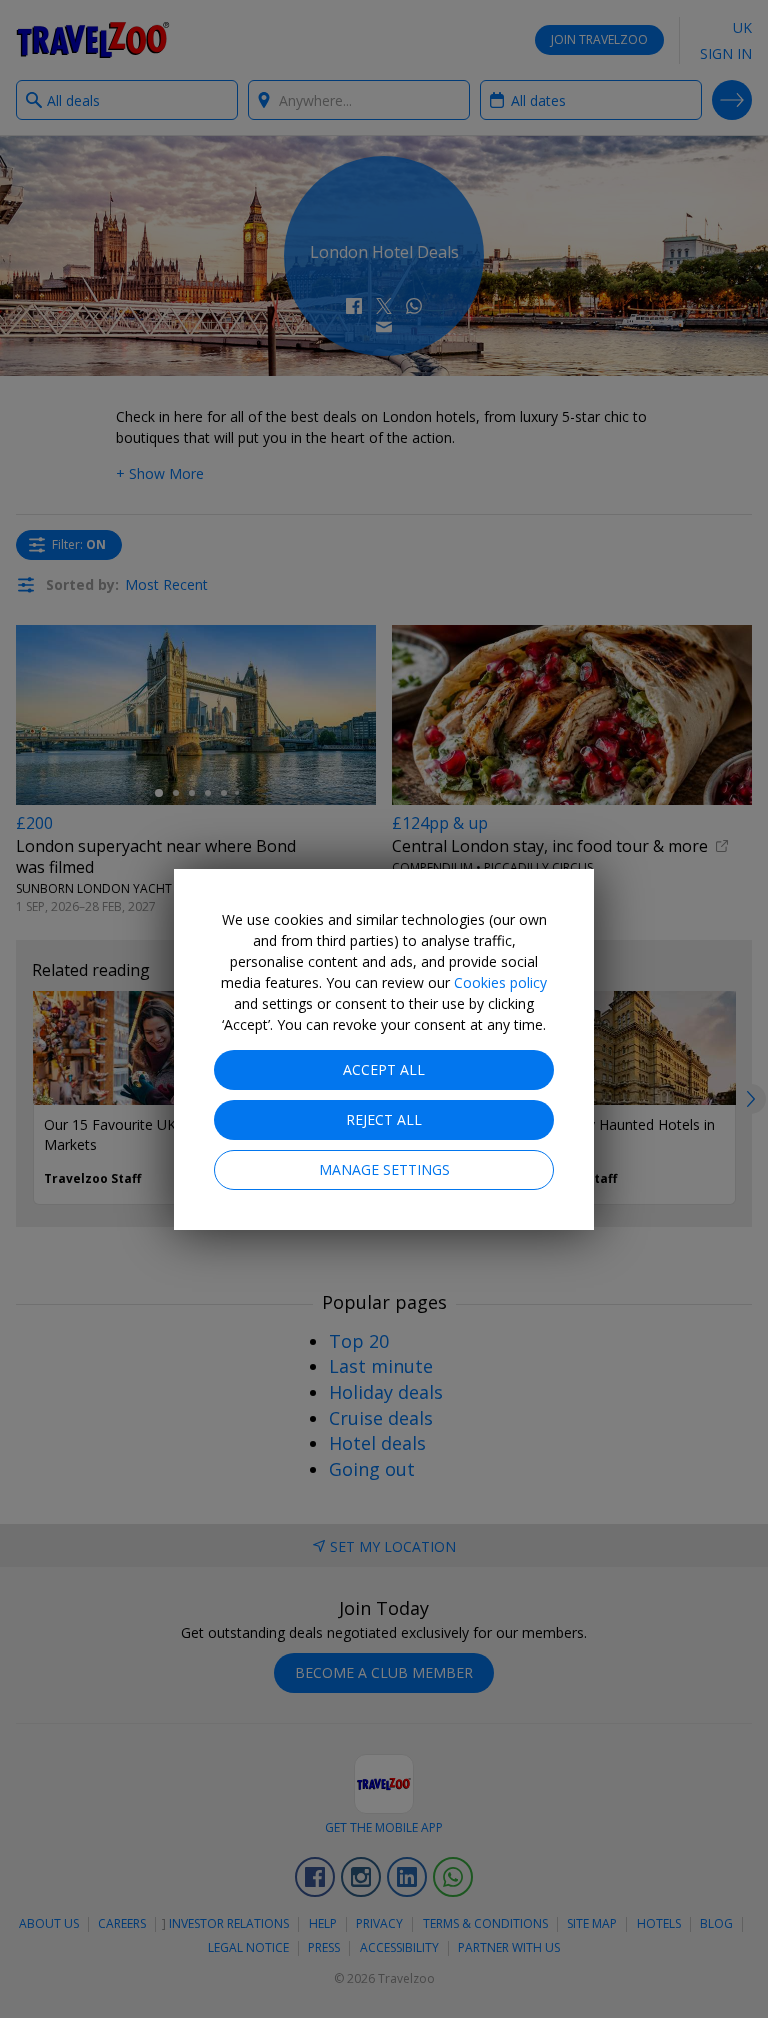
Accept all (384, 1069)
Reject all (384, 1119)
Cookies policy (500, 982)
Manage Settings (384, 1169)
